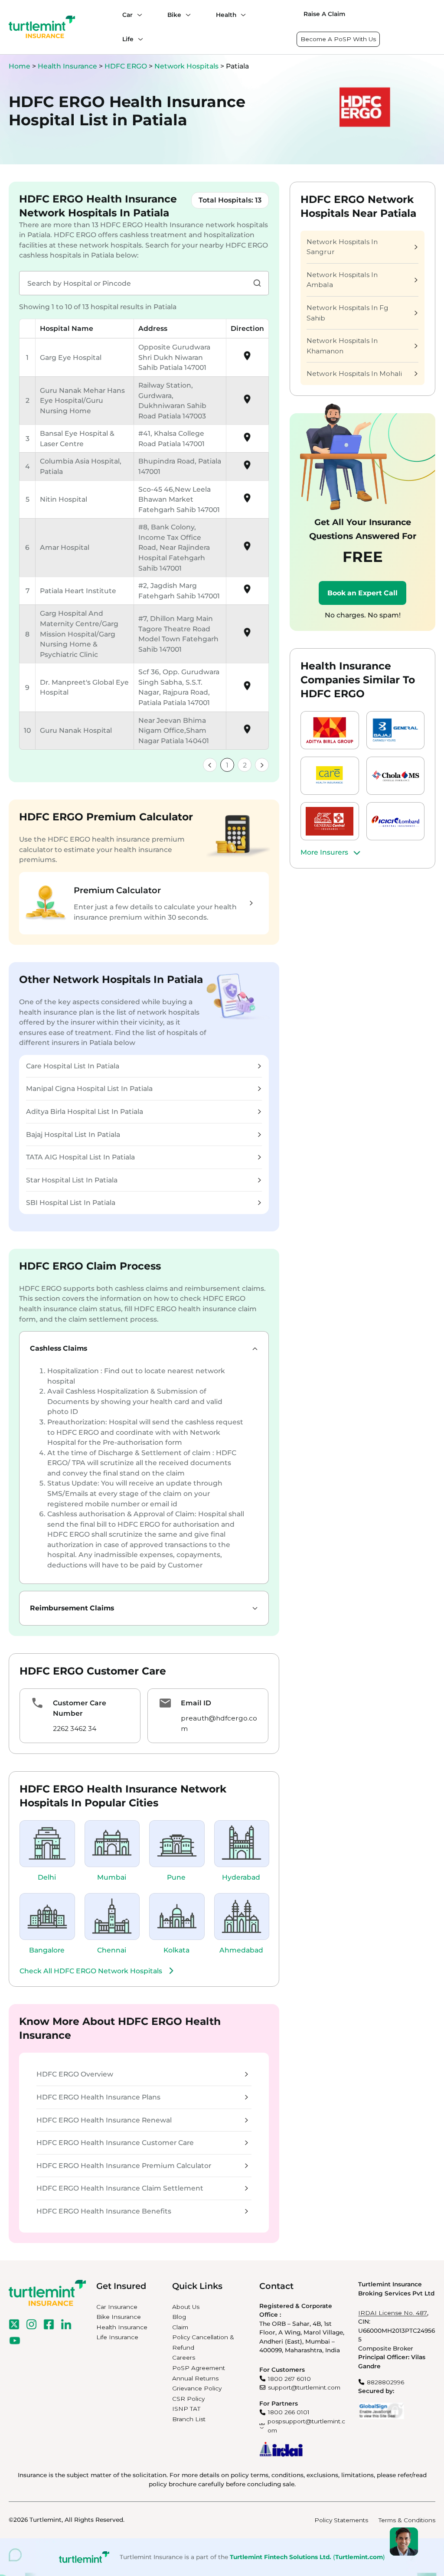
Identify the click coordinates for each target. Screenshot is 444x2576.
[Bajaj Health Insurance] (396, 730)
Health (226, 15)
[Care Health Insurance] (330, 776)
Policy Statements (341, 2520)
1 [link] (227, 765)
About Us (186, 2307)
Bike (174, 15)
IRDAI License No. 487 (393, 2313)
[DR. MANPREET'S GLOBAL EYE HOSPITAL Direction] (247, 689)
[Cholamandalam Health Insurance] (396, 776)
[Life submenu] (138, 39)
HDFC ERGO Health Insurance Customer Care (115, 2143)
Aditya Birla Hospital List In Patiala (85, 1112)
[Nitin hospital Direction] (247, 501)
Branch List (189, 2419)
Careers (184, 2357)
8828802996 (385, 2382)
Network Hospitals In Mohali (354, 374)
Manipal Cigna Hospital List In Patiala (89, 1089)
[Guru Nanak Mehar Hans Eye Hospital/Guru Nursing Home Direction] (247, 402)
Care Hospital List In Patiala (73, 1066)
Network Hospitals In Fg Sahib (348, 313)
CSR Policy (188, 2399)
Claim (180, 2327)
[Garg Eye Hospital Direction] (247, 359)
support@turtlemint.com (304, 2387)
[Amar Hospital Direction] (247, 549)
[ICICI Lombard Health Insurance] (396, 821)
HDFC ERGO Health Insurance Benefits (104, 2211)
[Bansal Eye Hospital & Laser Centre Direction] (247, 440)
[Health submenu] (241, 15)
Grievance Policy (197, 2388)
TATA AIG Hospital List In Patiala (80, 1157)
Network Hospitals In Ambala (342, 280)
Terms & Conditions (407, 2520)
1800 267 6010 (289, 2379)
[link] (210, 765)
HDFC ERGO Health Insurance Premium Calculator (124, 2166)
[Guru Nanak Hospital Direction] (247, 732)
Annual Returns (195, 2378)
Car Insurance (117, 2307)
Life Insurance (117, 2337)
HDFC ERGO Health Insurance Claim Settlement (120, 2188)
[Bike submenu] (186, 15)
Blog (179, 2317)
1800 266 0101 (289, 2412)
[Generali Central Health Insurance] (330, 821)
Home (20, 66)
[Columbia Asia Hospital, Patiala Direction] (247, 468)
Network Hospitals (187, 66)
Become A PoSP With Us (338, 39)
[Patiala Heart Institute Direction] (247, 592)
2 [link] (245, 765)
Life (128, 39)
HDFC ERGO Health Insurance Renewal (104, 2120)
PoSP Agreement (199, 2368)
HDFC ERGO (127, 66)
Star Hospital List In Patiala (72, 1180)
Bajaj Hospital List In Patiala (73, 1135)
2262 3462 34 (75, 1729)
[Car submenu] (137, 15)
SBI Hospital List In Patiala (71, 1203)
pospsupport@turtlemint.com (306, 2426)
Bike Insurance (119, 2317)
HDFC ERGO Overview (75, 2074)
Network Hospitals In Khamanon (342, 346)
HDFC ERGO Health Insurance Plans (98, 2097)
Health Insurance (67, 66)
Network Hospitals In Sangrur (342, 247)
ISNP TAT (186, 2409)
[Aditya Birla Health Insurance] (330, 730)
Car (127, 15)
